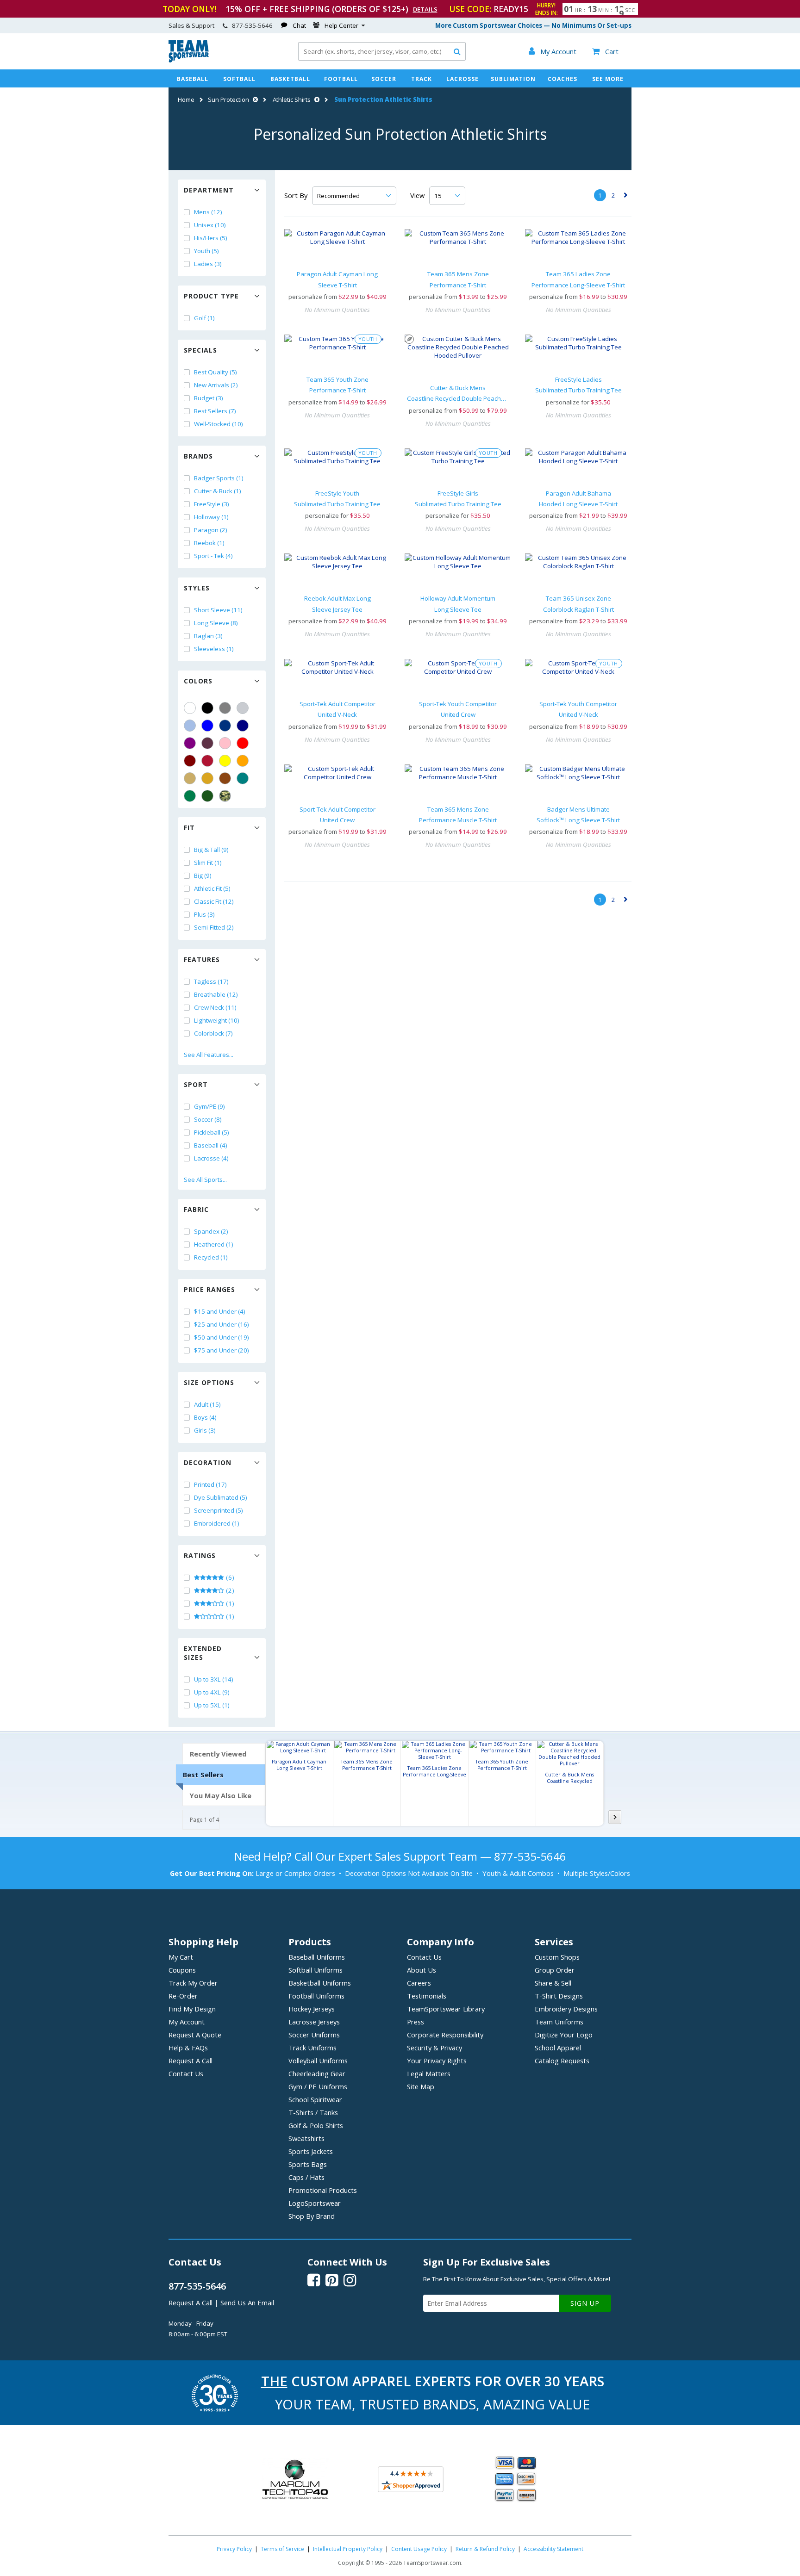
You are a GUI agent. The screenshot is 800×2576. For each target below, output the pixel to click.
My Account (187, 2022)
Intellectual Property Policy (348, 2549)
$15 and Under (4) (220, 1311)
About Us (422, 1970)
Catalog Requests (562, 2061)
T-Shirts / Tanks (313, 2112)
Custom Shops (557, 1957)
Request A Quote (195, 2035)
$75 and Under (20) (222, 1350)
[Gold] (207, 778)
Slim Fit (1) (208, 863)
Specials (200, 350)
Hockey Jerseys (312, 2009)
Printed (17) (210, 1484)
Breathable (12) (216, 994)
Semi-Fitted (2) (214, 927)
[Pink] (225, 743)
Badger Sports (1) (219, 478)
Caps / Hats (306, 2177)
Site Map (421, 2086)
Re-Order (183, 1996)
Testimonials (427, 1996)
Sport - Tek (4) (213, 556)
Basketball (290, 79)
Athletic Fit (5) (212, 888)
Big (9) (203, 875)
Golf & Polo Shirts (316, 2125)
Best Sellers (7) (215, 411)
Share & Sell (553, 1983)
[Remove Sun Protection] (254, 99)
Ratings (200, 1555)
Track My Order (193, 1983)
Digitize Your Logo (564, 2035)
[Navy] (243, 726)
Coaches (562, 79)
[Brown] (225, 778)
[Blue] (207, 726)
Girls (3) (205, 1430)
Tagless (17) (211, 981)
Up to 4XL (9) (212, 1692)
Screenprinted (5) (219, 1510)
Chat (299, 25)
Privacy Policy (234, 2549)
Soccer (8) (208, 1119)
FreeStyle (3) (212, 504)
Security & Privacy (434, 2048)
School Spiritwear (315, 2099)
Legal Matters (429, 2073)
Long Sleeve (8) (216, 623)
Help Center (341, 25)
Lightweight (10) (217, 1020)
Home (186, 99)
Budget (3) (209, 398)
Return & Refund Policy (485, 2549)
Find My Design (192, 2009)
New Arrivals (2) (216, 385)
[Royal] (225, 726)
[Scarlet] (207, 761)
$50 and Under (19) (222, 1337)
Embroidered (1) (217, 1523)
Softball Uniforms (316, 1970)
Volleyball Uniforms (318, 2061)
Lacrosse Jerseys (314, 2022)
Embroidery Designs (566, 2009)
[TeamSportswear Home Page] (189, 60)
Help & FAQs (188, 2048)
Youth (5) (206, 251)
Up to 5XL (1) (212, 1705)
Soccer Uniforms (314, 2035)
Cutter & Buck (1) (218, 491)
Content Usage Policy (419, 2549)
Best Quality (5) (216, 372)
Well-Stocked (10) (219, 424)
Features (202, 959)
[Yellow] (225, 761)
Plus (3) (204, 914)
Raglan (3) (208, 636)
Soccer (384, 79)
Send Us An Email (247, 2303)
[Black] (207, 708)
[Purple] (190, 743)
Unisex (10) (210, 225)
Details (425, 9)
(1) (229, 1603)
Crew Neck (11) (215, 1007)
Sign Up (585, 2303)
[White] (190, 708)
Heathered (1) (214, 1244)
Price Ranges (209, 1289)
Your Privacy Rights (437, 2061)
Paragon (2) (211, 530)
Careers (419, 1983)
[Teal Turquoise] (243, 778)
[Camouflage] (225, 796)
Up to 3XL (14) (214, 1679)
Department (209, 190)
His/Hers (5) (211, 238)
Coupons (182, 1970)
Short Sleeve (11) (218, 610)
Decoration (208, 1462)
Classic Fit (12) (214, 901)
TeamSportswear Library (446, 2009)
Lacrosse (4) (211, 1158)
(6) (229, 1577)
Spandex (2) (211, 1231)
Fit (189, 828)
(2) (229, 1590)
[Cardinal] (207, 743)
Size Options (209, 1382)
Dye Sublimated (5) (221, 1497)
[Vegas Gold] (190, 778)
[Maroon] (190, 761)
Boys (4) (205, 1417)
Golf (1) (204, 318)
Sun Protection (228, 99)
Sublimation (513, 79)
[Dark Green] (207, 796)
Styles (197, 588)
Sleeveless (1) (214, 649)
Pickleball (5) (212, 1132)
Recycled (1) (211, 1257)
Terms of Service (282, 2549)
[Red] (243, 743)
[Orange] (243, 761)
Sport (196, 1084)
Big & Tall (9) (211, 850)
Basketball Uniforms (320, 1983)
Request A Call (191, 2061)
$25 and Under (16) (222, 1324)
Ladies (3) (208, 264)
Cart (605, 51)
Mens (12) (208, 212)
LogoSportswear (315, 2203)
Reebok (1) (209, 543)
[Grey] (225, 708)
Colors (198, 681)
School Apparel (558, 2048)
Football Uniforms (316, 1996)
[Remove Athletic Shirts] (316, 99)
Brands (198, 456)
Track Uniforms (312, 2048)
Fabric (196, 1209)
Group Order (555, 1970)
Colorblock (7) (213, 1033)
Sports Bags (308, 2164)
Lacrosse (462, 79)
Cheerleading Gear (317, 2073)
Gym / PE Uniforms (318, 2086)
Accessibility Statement (553, 2549)
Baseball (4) (211, 1145)
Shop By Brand (312, 2216)
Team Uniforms (559, 2022)
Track (422, 79)
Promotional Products (323, 2190)
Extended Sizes (203, 1653)
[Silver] (243, 708)
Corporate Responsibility (445, 2035)
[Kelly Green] (190, 796)
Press (416, 2022)
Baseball (193, 79)
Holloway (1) (211, 517)
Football (341, 79)
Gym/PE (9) (209, 1106)
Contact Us (186, 2073)
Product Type (211, 296)
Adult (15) (207, 1404)
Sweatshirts (306, 2138)
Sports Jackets (311, 2151)
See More (608, 79)
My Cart (181, 1957)
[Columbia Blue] (190, 726)
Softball (239, 79)
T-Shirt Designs (559, 1996)
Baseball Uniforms (317, 1957)
